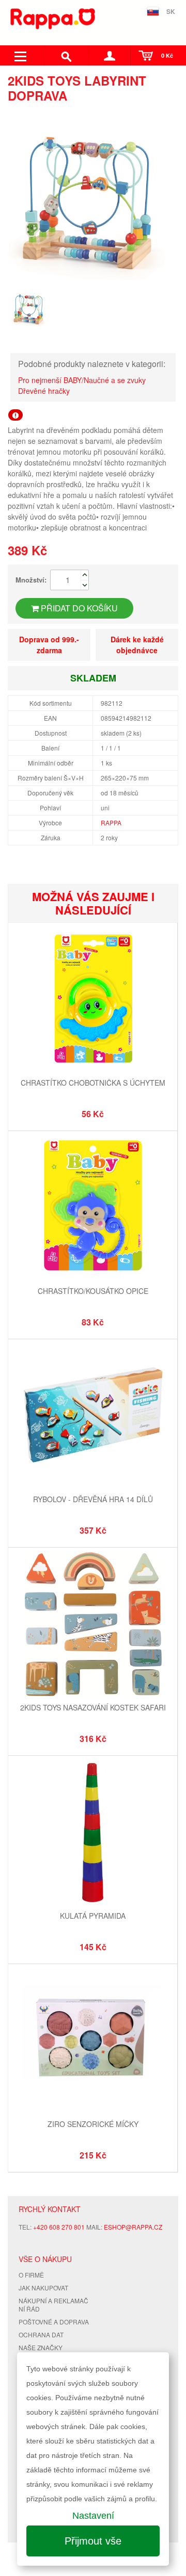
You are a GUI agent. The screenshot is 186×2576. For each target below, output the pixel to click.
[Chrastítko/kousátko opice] (93, 1209)
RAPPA (111, 822)
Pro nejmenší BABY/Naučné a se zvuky (82, 380)
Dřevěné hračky (44, 391)
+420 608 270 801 (59, 2227)
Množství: (31, 580)
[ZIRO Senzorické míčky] (93, 2042)
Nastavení (93, 2516)
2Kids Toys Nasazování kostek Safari (93, 1707)
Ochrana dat (41, 2334)
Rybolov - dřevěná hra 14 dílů (93, 1499)
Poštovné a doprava (54, 2322)
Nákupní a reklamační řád (53, 2305)
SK (171, 11)
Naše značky (41, 2347)
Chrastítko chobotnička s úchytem (93, 1083)
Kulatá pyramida (93, 1916)
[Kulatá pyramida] (93, 1833)
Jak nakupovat (43, 2288)
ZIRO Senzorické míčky (93, 2124)
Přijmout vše (93, 2541)
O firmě (31, 2275)
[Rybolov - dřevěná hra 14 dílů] (93, 1417)
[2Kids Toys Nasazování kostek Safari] (93, 1625)
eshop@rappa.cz (133, 2227)
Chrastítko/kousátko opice (93, 1291)
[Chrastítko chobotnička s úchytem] (93, 1000)
